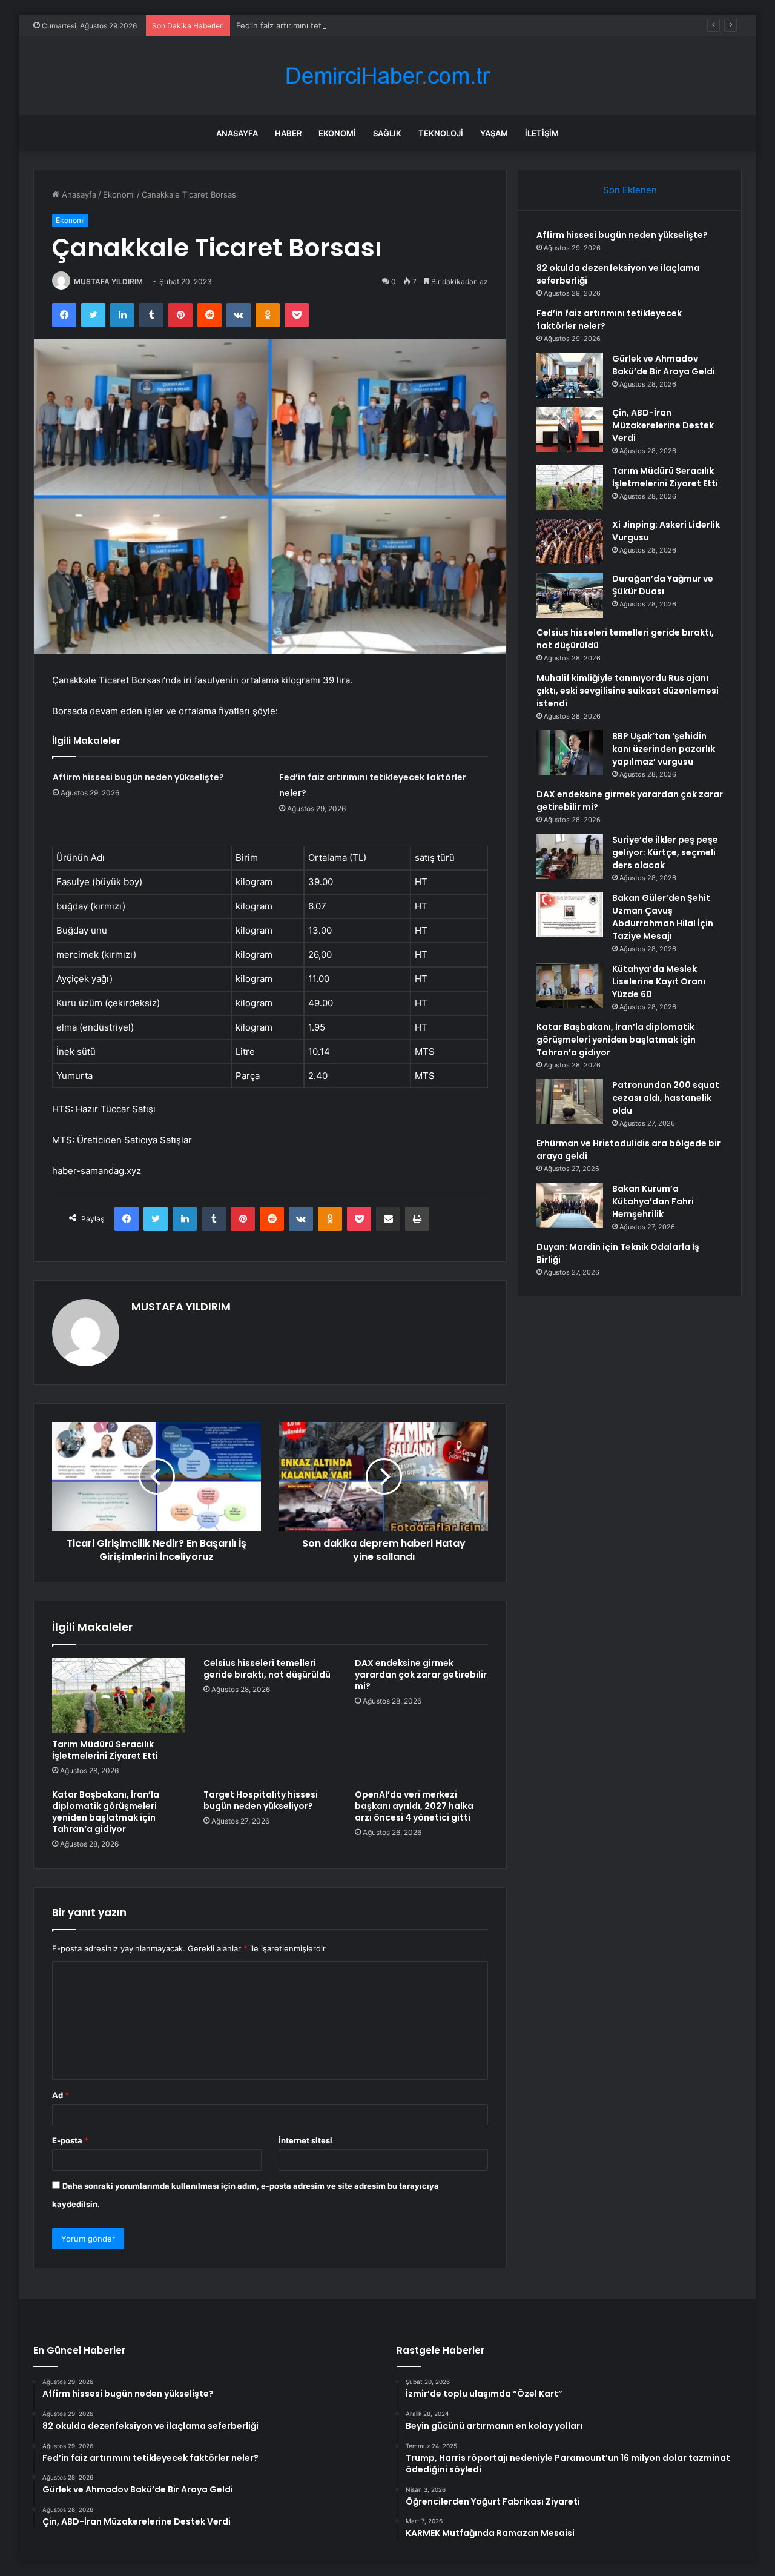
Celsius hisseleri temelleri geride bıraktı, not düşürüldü (267, 1669)
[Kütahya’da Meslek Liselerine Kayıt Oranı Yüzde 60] (570, 985)
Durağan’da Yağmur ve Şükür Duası (663, 585)
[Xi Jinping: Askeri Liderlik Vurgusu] (570, 541)
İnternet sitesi (305, 2140)
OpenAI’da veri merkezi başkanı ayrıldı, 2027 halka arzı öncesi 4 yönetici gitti (414, 1806)
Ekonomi (337, 133)
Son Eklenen (630, 190)
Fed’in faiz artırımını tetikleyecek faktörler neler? (327, 25)
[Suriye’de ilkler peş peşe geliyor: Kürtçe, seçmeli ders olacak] (570, 856)
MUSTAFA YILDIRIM (108, 281)
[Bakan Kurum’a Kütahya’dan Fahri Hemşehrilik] (570, 1205)
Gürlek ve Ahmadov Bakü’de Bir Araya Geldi (664, 365)
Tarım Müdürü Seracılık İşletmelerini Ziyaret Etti (105, 1750)
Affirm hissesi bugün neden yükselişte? (138, 777)
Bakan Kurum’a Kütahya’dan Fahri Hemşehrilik (653, 1201)
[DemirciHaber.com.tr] (387, 76)
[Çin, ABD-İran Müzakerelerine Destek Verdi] (570, 429)
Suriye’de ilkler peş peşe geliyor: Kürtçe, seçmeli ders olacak (665, 852)
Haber (288, 133)
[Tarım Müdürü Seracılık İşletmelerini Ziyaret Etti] (119, 1695)
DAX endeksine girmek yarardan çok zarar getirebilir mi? (421, 1675)
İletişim (542, 133)
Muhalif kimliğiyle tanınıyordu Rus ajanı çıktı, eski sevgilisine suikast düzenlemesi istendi (628, 691)
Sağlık (387, 133)
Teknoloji (441, 133)
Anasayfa (237, 133)
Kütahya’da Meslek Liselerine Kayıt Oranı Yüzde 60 (659, 981)
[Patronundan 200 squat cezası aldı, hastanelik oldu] (570, 1102)
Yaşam (494, 133)
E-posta (70, 2140)
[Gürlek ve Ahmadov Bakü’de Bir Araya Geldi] (570, 375)
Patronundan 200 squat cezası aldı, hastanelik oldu (666, 1098)
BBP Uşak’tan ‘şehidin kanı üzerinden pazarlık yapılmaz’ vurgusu (664, 749)
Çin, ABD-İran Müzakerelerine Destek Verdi (663, 425)
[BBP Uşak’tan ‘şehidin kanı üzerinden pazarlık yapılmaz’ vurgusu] (570, 753)
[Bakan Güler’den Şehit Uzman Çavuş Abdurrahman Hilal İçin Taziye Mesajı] (570, 915)
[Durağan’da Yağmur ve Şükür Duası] (570, 595)
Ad (61, 2095)
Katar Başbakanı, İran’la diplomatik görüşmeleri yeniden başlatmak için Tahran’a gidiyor (106, 1812)
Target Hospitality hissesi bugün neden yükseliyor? (261, 1800)
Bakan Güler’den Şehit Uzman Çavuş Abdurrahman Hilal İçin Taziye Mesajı (663, 917)
